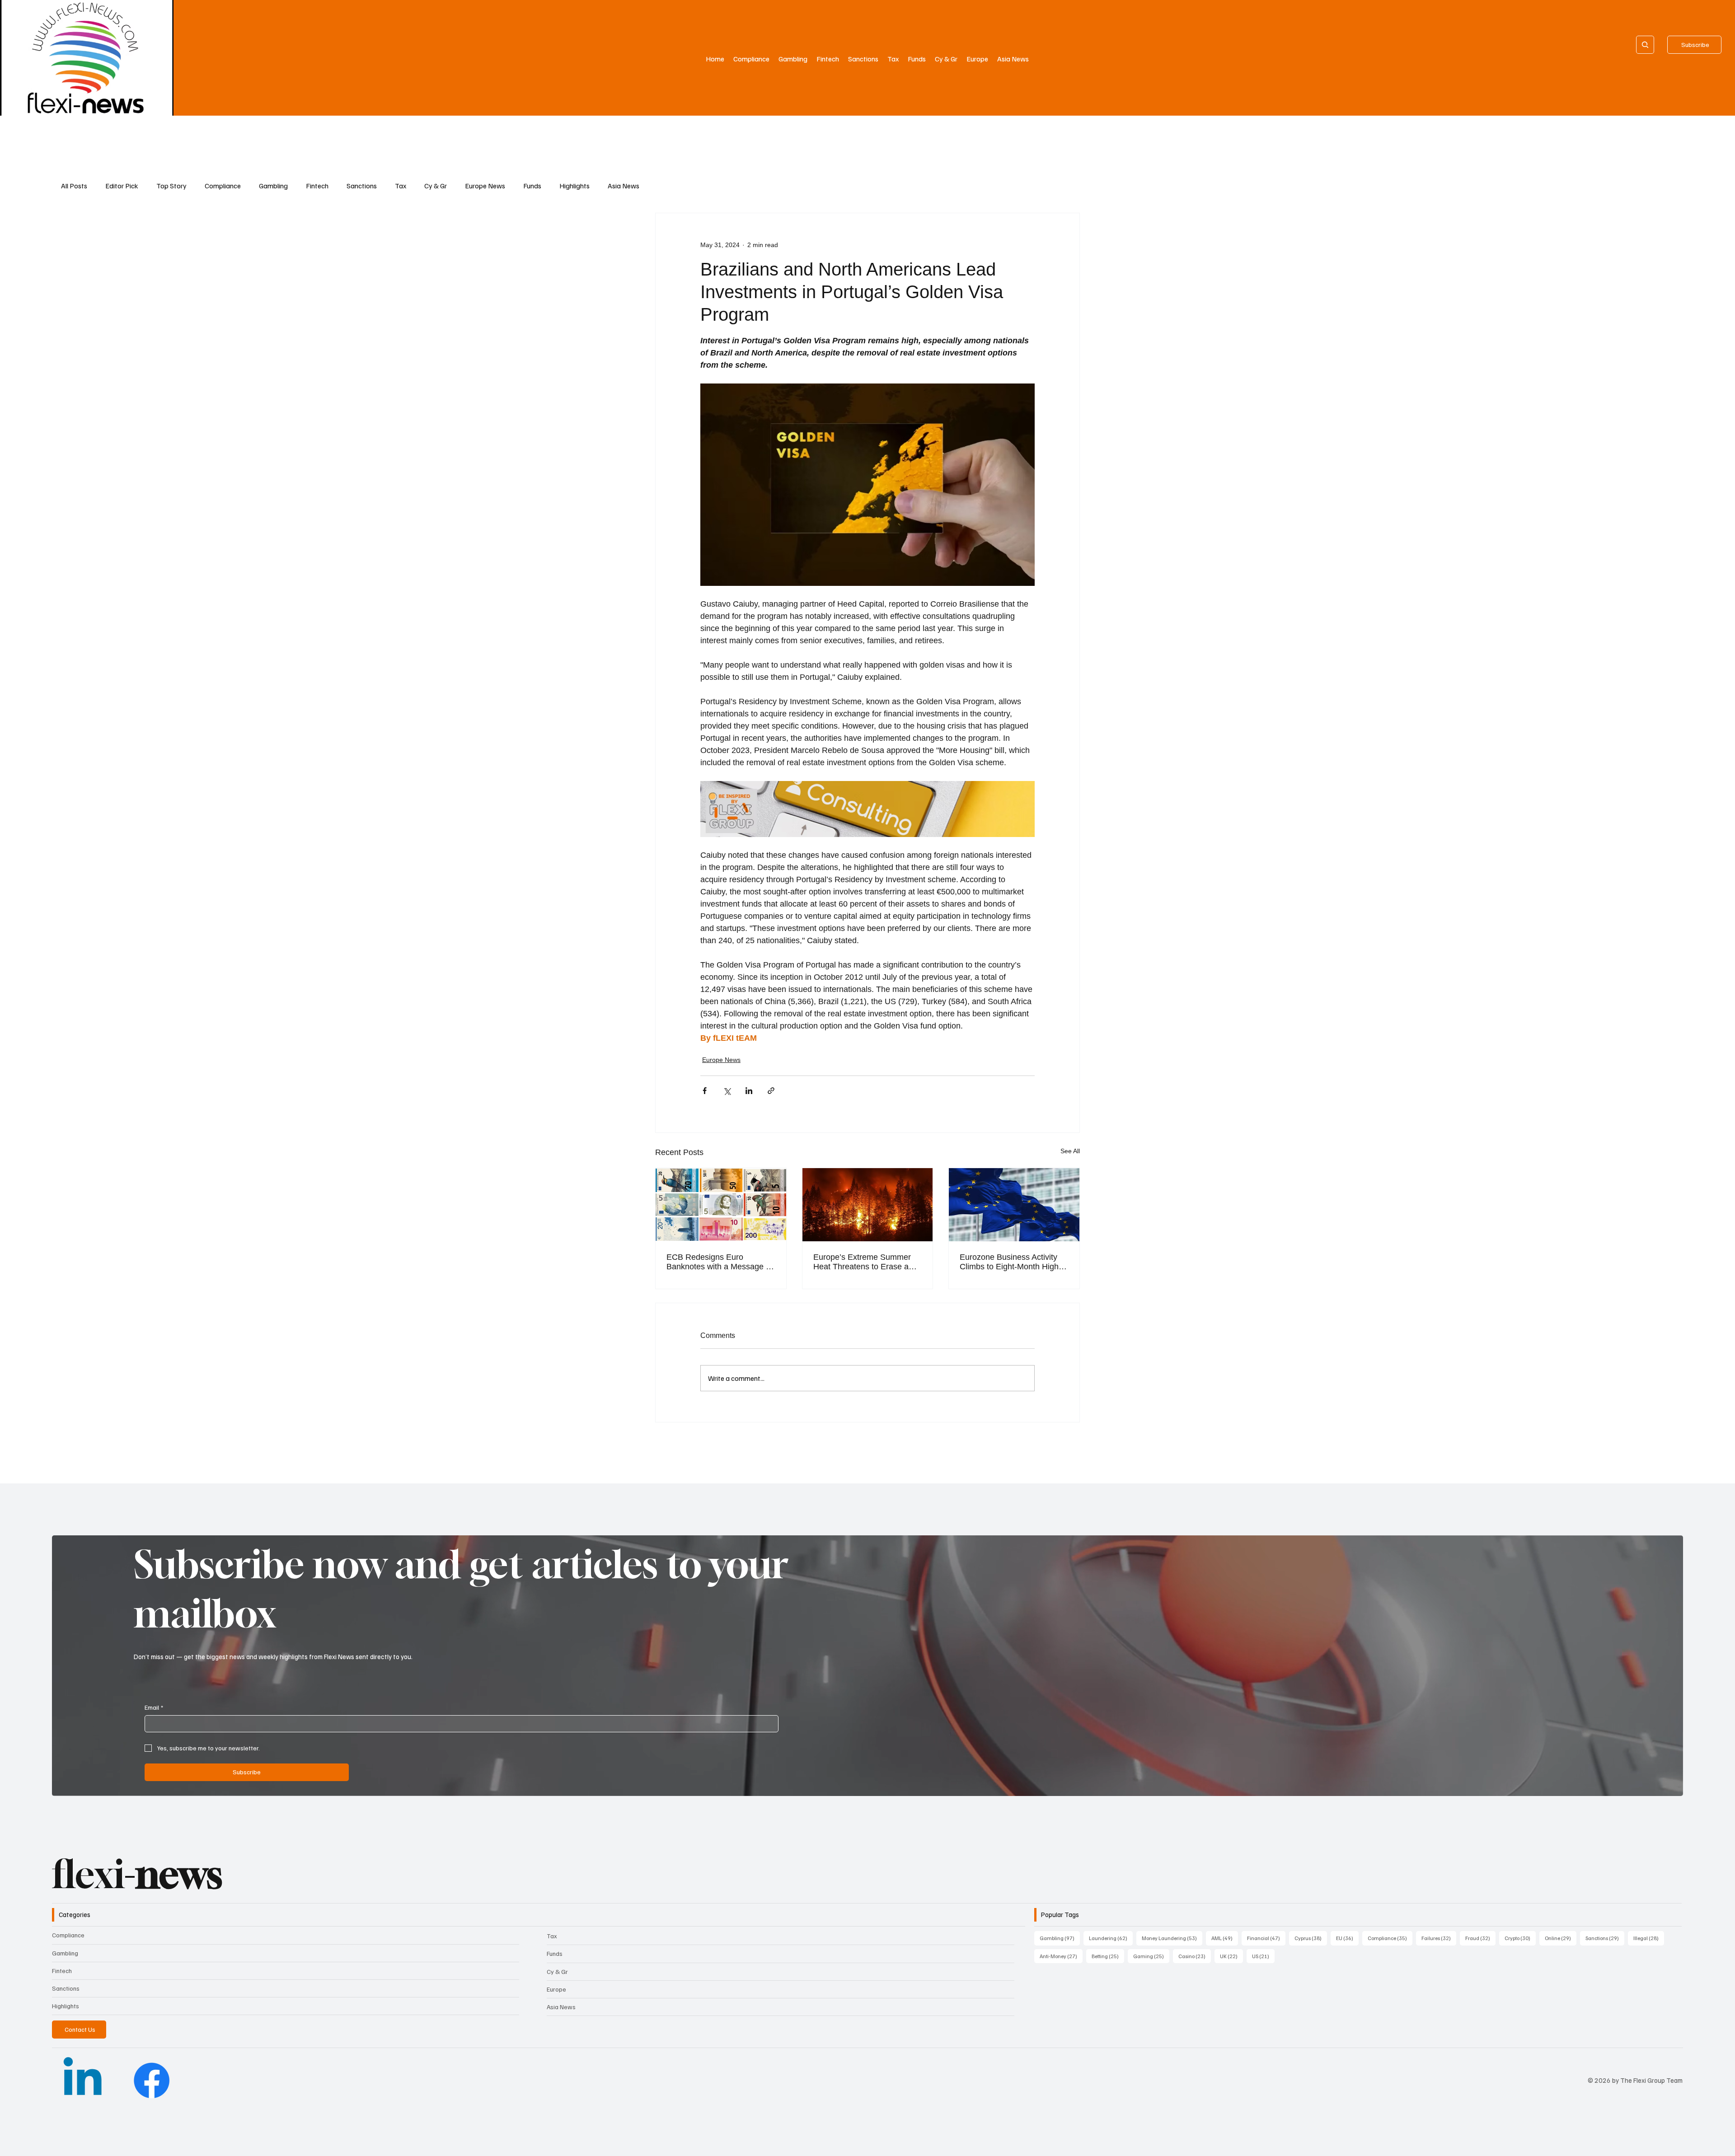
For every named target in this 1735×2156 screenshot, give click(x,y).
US (1263, 1956)
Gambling (273, 186)
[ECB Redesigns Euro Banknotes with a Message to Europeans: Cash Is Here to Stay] (721, 1205)
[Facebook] (152, 2080)
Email (154, 1707)
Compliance (223, 186)
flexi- (137, 1874)
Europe (556, 1989)
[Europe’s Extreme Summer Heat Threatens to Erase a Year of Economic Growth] (868, 1205)
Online (1561, 1938)
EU (1347, 1938)
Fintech (317, 186)
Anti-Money (1061, 1956)
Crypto (1520, 1938)
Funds (532, 186)
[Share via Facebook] (705, 1091)
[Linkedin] (82, 2080)
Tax (401, 186)
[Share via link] (771, 1091)
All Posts (74, 186)
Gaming (1151, 1956)
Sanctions (362, 186)
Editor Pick (122, 186)
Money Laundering (1172, 1938)
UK (1231, 1956)
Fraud (1480, 1938)
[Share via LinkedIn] (749, 1091)
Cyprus (1311, 1938)
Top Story (171, 186)
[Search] (1645, 45)
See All (1070, 1151)
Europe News (485, 186)
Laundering (1111, 1938)
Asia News (624, 186)
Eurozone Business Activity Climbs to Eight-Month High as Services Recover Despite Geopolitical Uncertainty (1012, 1262)
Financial (1266, 1938)
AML (1225, 1938)
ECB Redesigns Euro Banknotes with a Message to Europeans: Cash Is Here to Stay (720, 1262)
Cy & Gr (436, 186)
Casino (1195, 1956)
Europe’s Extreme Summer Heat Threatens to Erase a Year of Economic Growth (862, 1262)
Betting (1108, 1956)
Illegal (1649, 1938)
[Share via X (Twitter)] (727, 1091)
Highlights (574, 186)
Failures (1439, 1938)
